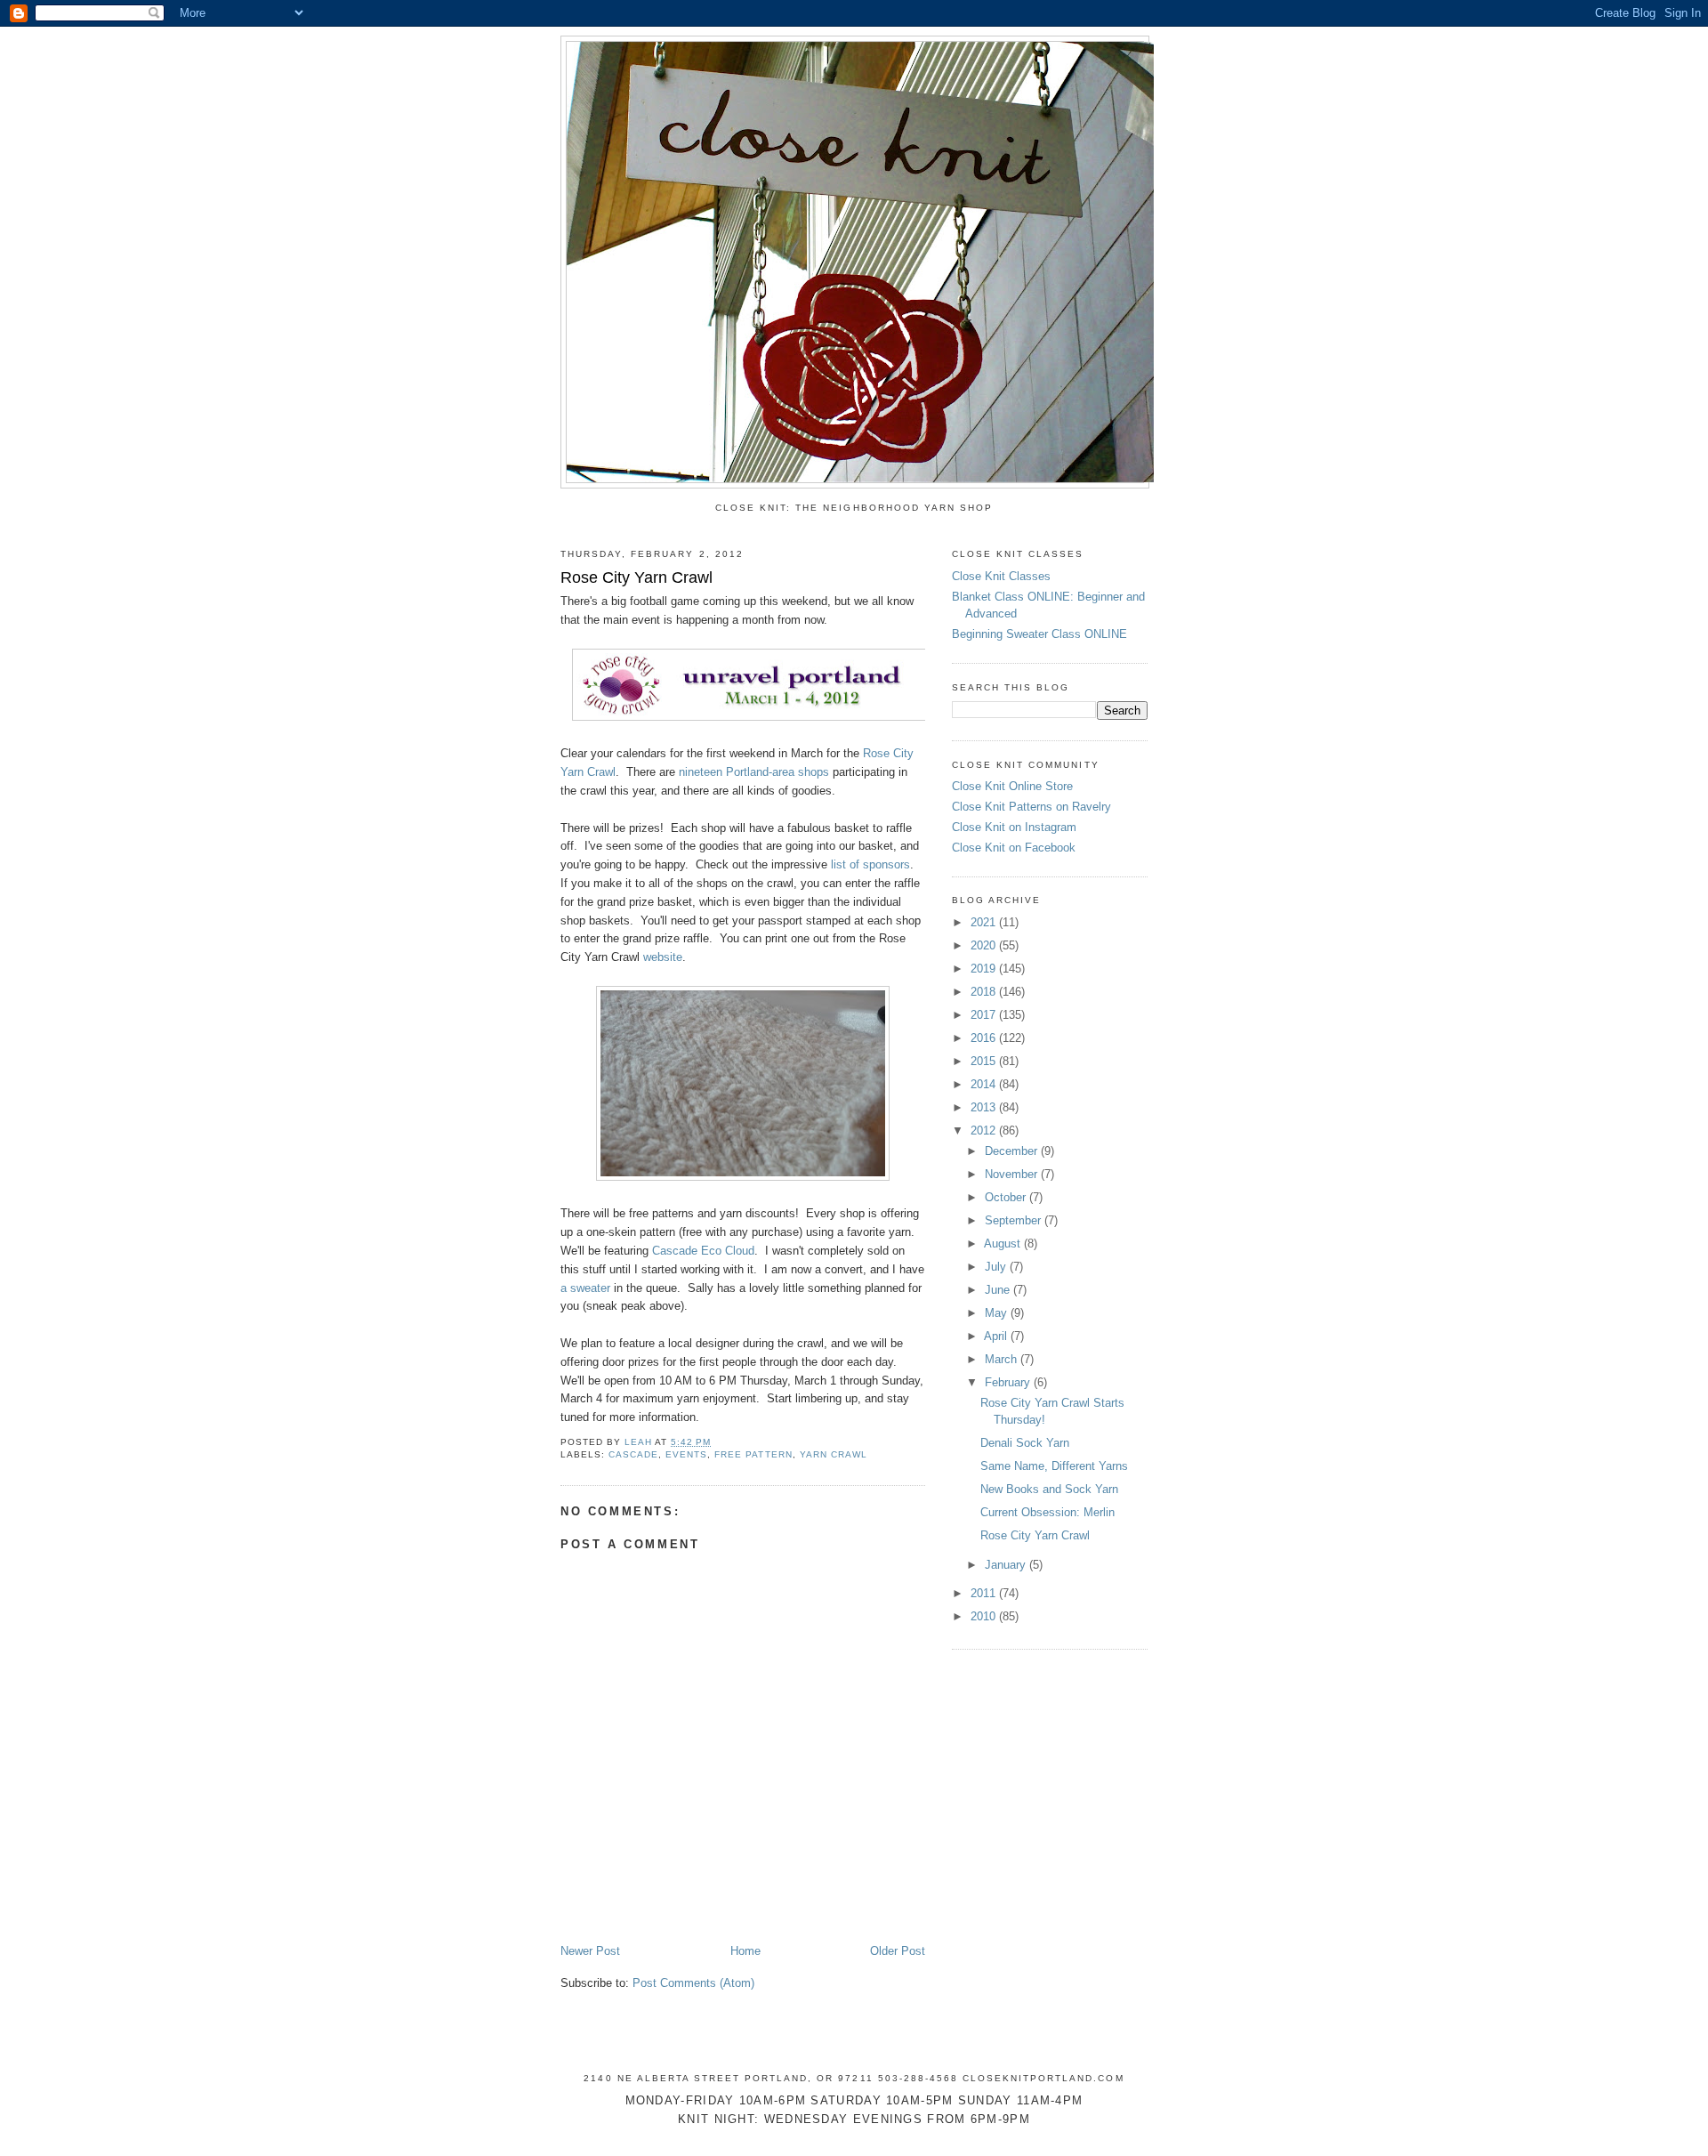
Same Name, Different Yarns (1054, 1466)
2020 (985, 945)
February (1009, 1382)
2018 (985, 992)
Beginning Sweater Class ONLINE (1039, 634)
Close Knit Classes (1001, 576)
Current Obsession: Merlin (1047, 1512)
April (997, 1336)
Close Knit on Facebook (1014, 848)
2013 (985, 1107)
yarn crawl (834, 1454)
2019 (985, 969)
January (1007, 1565)
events (686, 1454)
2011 (985, 1593)
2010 (985, 1616)
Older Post (898, 1951)
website (663, 957)
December (1013, 1151)
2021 (985, 922)
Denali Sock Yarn (1025, 1443)
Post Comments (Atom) (693, 1983)
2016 (985, 1038)
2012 (985, 1130)
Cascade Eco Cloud (703, 1251)
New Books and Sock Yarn (1049, 1489)
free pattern (753, 1454)
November (1013, 1174)
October (1007, 1197)
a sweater (585, 1288)
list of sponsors (870, 864)
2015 (985, 1061)
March (1003, 1359)
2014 (985, 1084)
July (997, 1267)
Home (745, 1951)
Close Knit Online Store (1012, 786)
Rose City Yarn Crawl (1035, 1535)
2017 (985, 1015)
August (1004, 1244)
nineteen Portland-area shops (754, 772)
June (999, 1290)
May (998, 1313)
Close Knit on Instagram (1014, 827)
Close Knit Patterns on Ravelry (1031, 807)
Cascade (633, 1454)
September (1015, 1220)
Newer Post (590, 1951)
